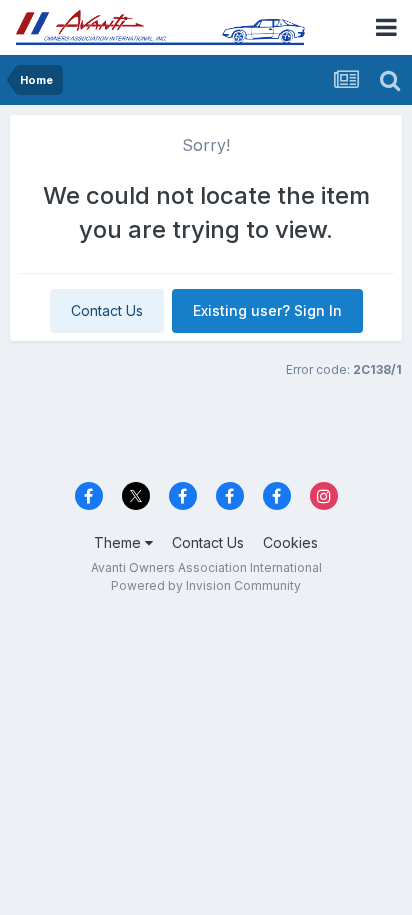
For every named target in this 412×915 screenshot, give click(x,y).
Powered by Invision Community (206, 585)
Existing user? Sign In (267, 310)
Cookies (290, 542)
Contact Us (107, 310)
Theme (119, 542)
